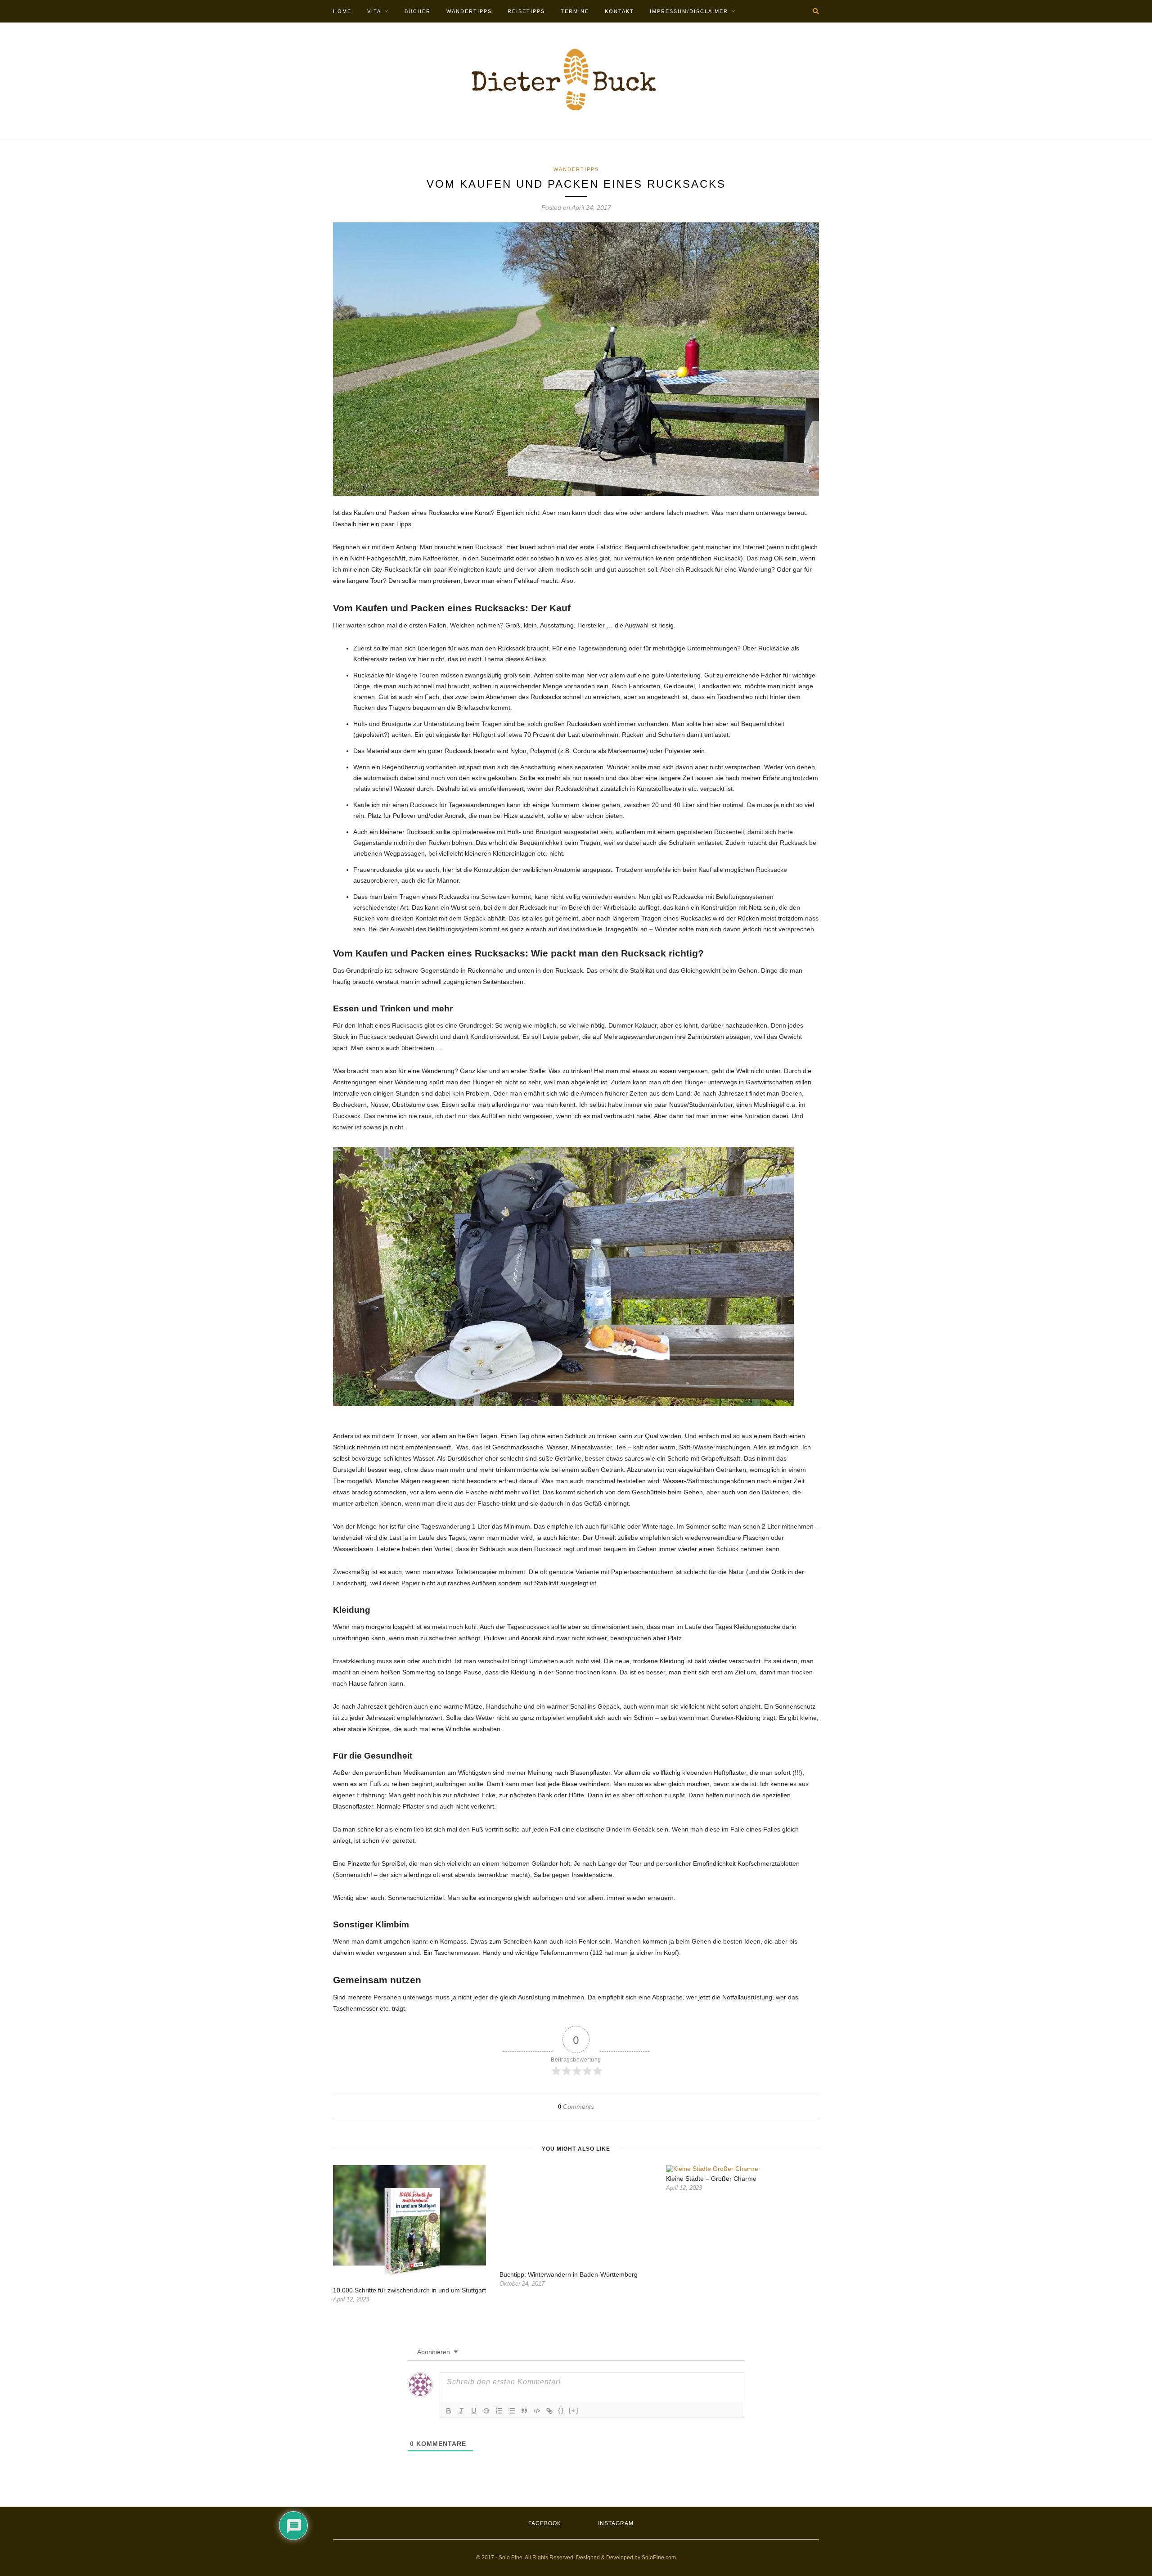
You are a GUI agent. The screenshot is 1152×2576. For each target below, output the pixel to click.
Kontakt (619, 11)
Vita (374, 11)
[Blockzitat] (524, 2411)
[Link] (549, 2411)
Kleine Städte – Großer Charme (711, 2179)
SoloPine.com (659, 2558)
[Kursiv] (461, 2411)
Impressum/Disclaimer (689, 11)
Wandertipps (469, 11)
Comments (576, 2107)
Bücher (418, 11)
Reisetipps (526, 11)
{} (561, 2410)
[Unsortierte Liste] (512, 2411)
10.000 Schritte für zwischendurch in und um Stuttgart (409, 2290)
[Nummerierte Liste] (499, 2411)
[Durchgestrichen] (486, 2411)
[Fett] (449, 2411)
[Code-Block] (537, 2411)
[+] (574, 2410)
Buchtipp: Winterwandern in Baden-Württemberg (569, 2274)
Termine (575, 11)
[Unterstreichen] (474, 2411)
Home (342, 11)
